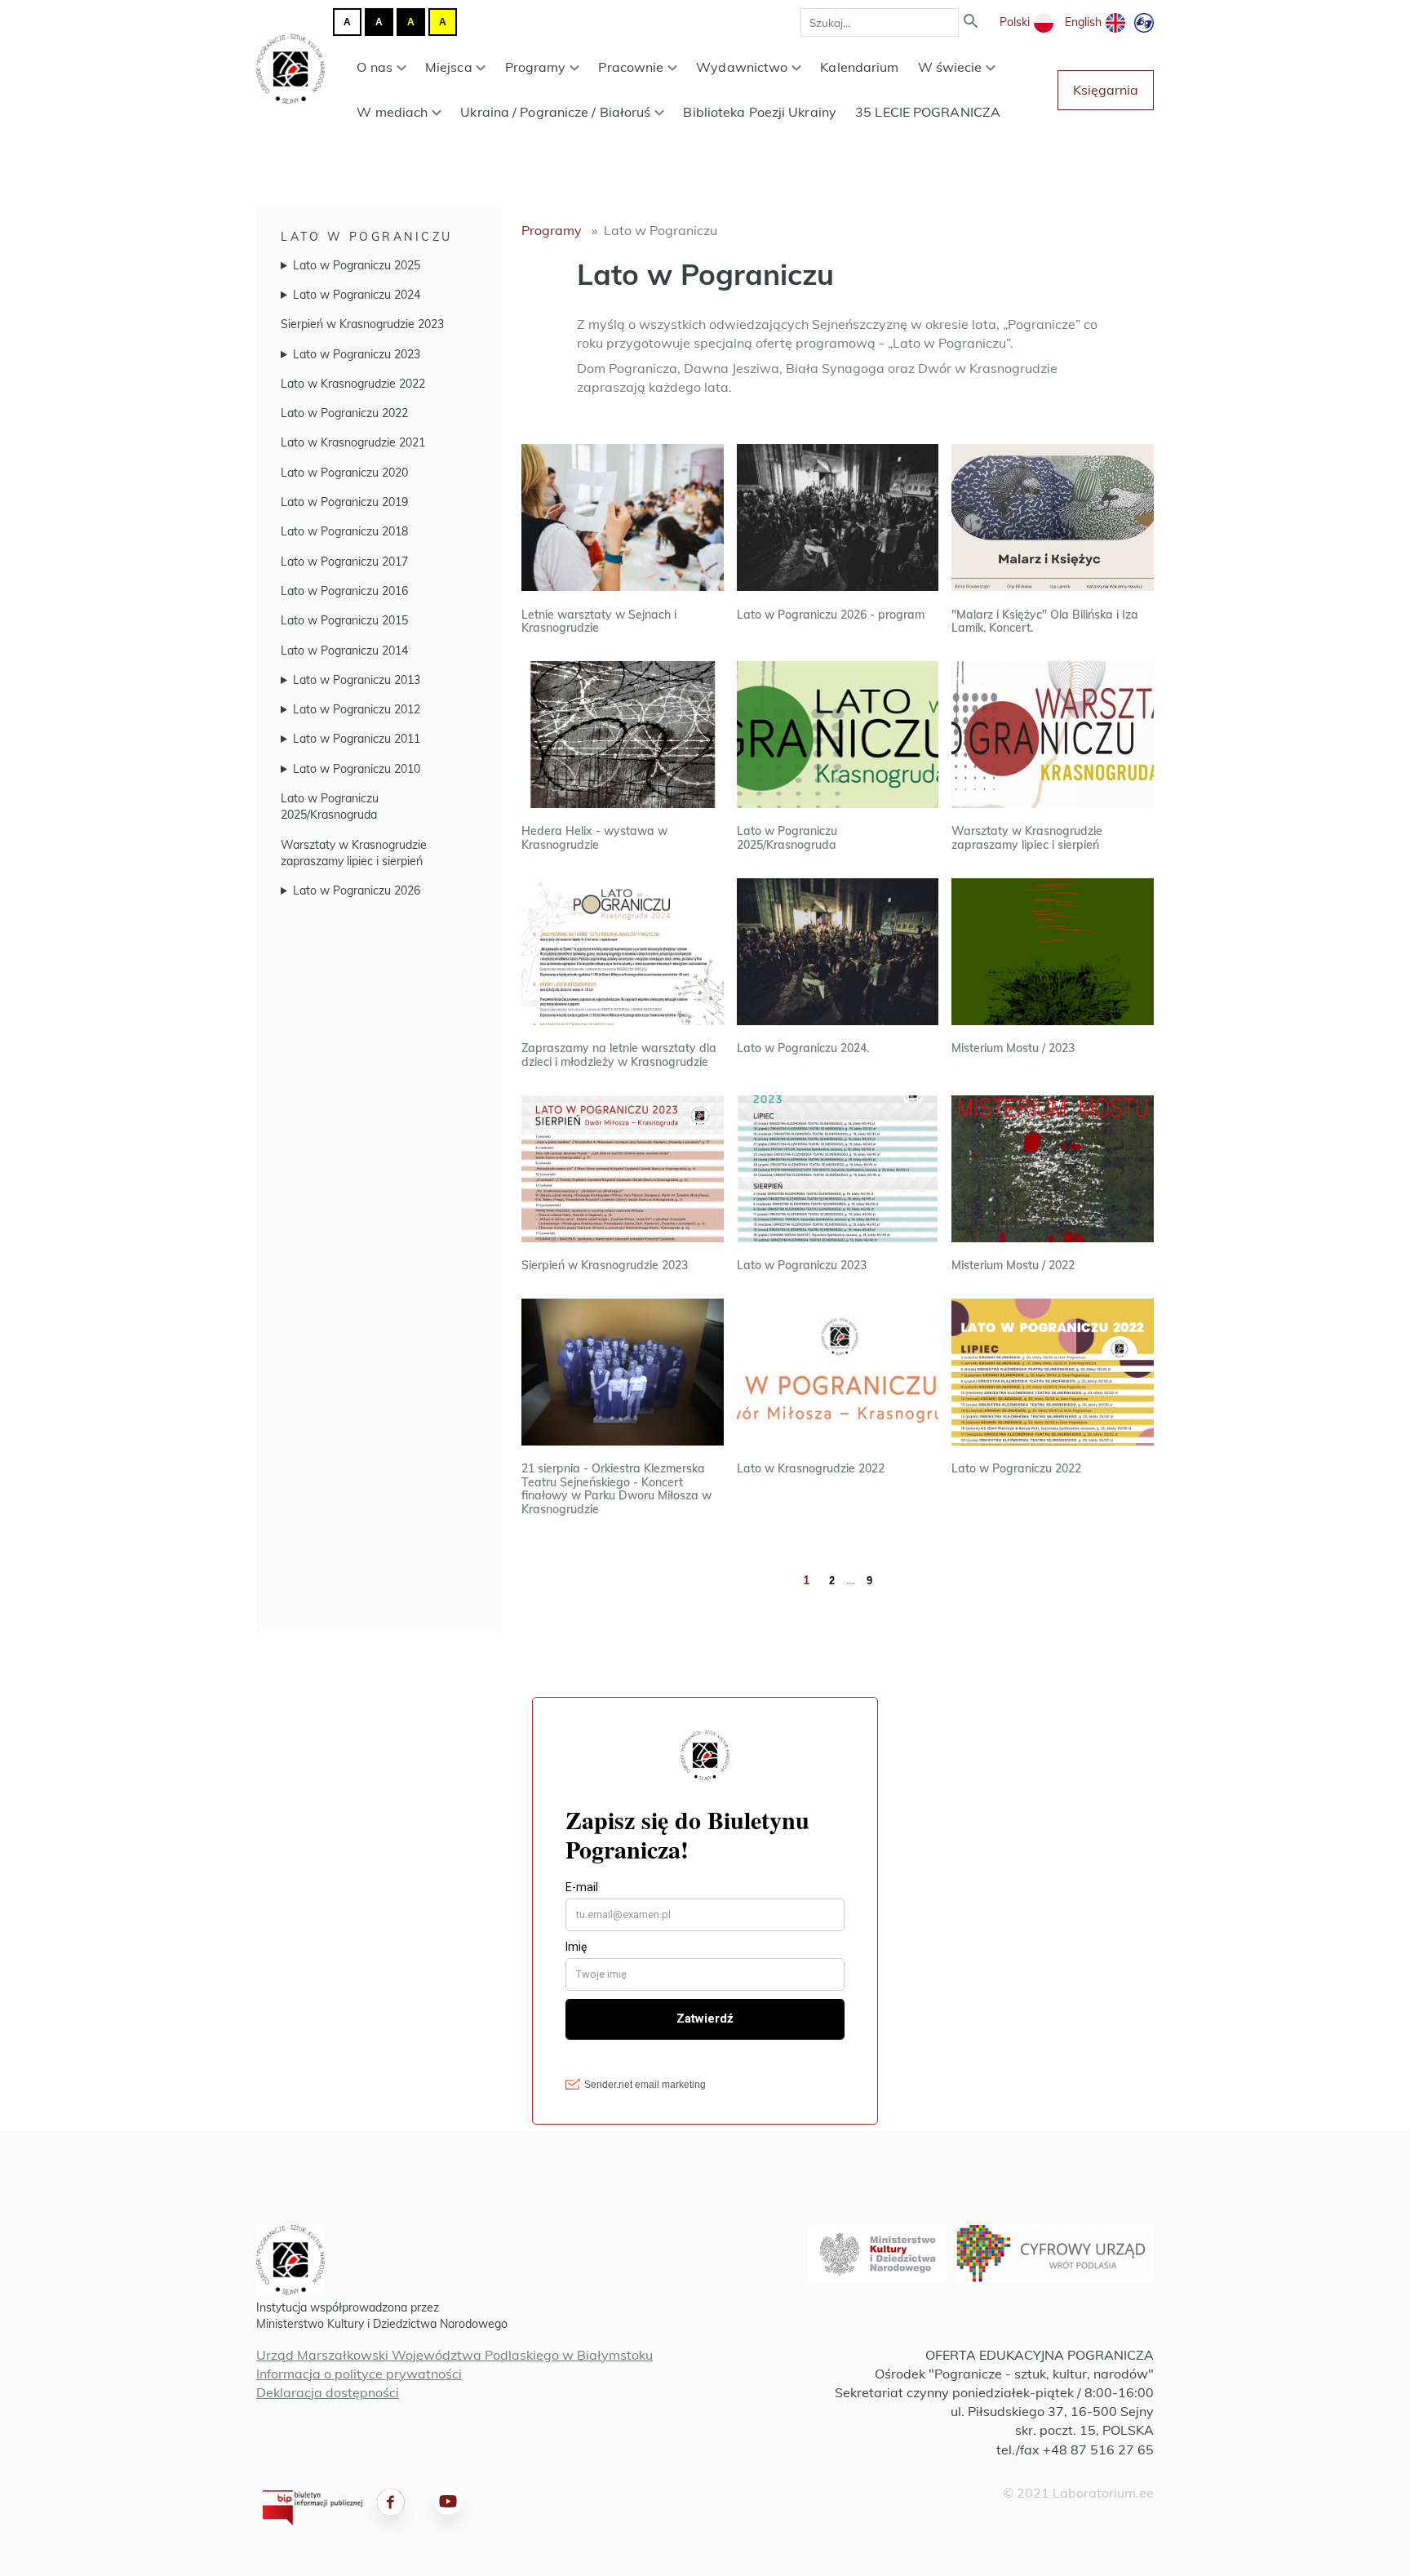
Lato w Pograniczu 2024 (357, 295)
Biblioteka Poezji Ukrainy (760, 112)
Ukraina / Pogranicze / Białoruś (555, 112)
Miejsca (449, 67)
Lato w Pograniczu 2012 (357, 709)
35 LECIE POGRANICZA (928, 112)
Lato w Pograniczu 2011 (357, 739)
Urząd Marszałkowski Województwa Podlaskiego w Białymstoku (454, 2355)
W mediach (392, 112)
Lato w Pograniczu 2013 (357, 680)
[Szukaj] (971, 22)
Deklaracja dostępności (328, 2392)
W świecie (950, 67)
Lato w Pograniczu (367, 237)
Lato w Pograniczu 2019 (344, 502)
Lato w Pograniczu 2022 (344, 413)
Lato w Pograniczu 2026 (357, 890)
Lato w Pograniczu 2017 (344, 562)
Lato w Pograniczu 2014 (344, 651)
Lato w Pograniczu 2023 (357, 354)
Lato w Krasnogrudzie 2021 (353, 442)
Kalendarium (859, 67)
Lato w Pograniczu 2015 (344, 620)
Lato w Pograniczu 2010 (357, 769)
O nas (375, 67)
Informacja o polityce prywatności (359, 2374)
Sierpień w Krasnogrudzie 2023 (362, 324)
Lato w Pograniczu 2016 (344, 591)
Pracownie (631, 67)
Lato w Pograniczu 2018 (344, 531)
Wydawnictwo (742, 67)
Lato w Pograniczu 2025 (357, 265)
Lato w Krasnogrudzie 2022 (353, 384)
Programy (536, 67)
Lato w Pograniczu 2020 (344, 473)
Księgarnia (1106, 90)
